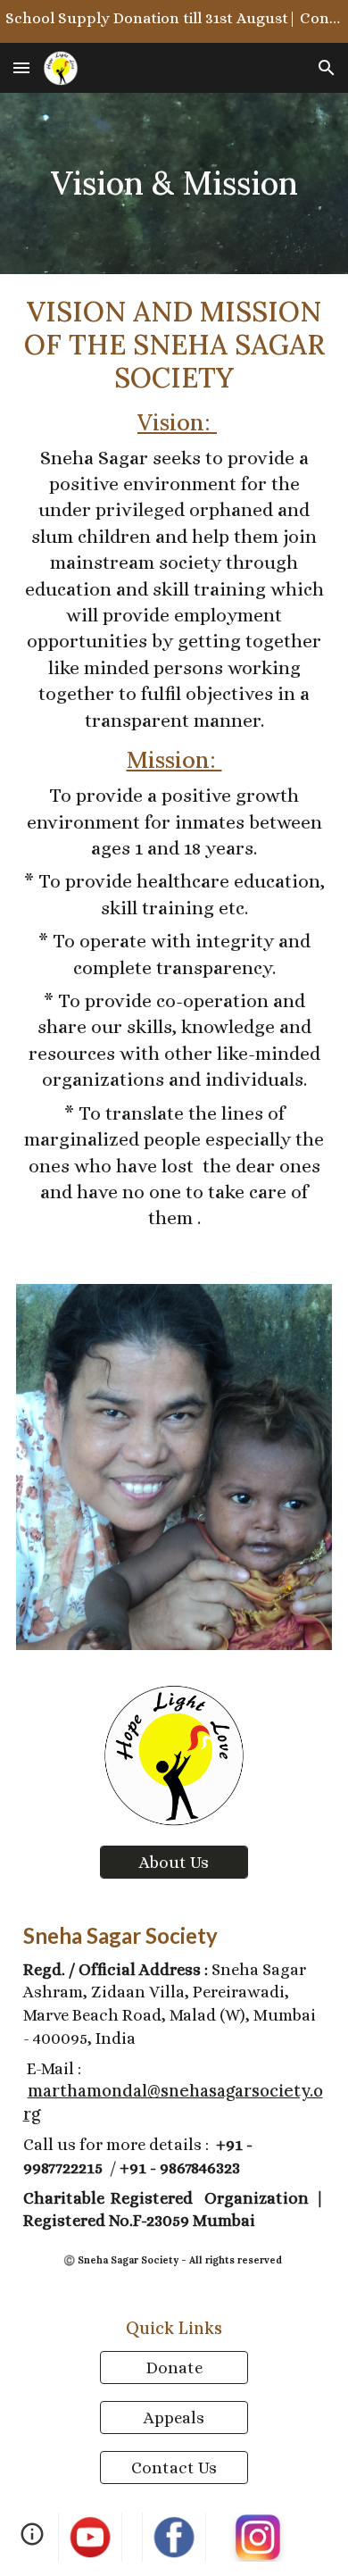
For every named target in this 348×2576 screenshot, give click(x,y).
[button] (21, 67)
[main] (174, 183)
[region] (174, 21)
